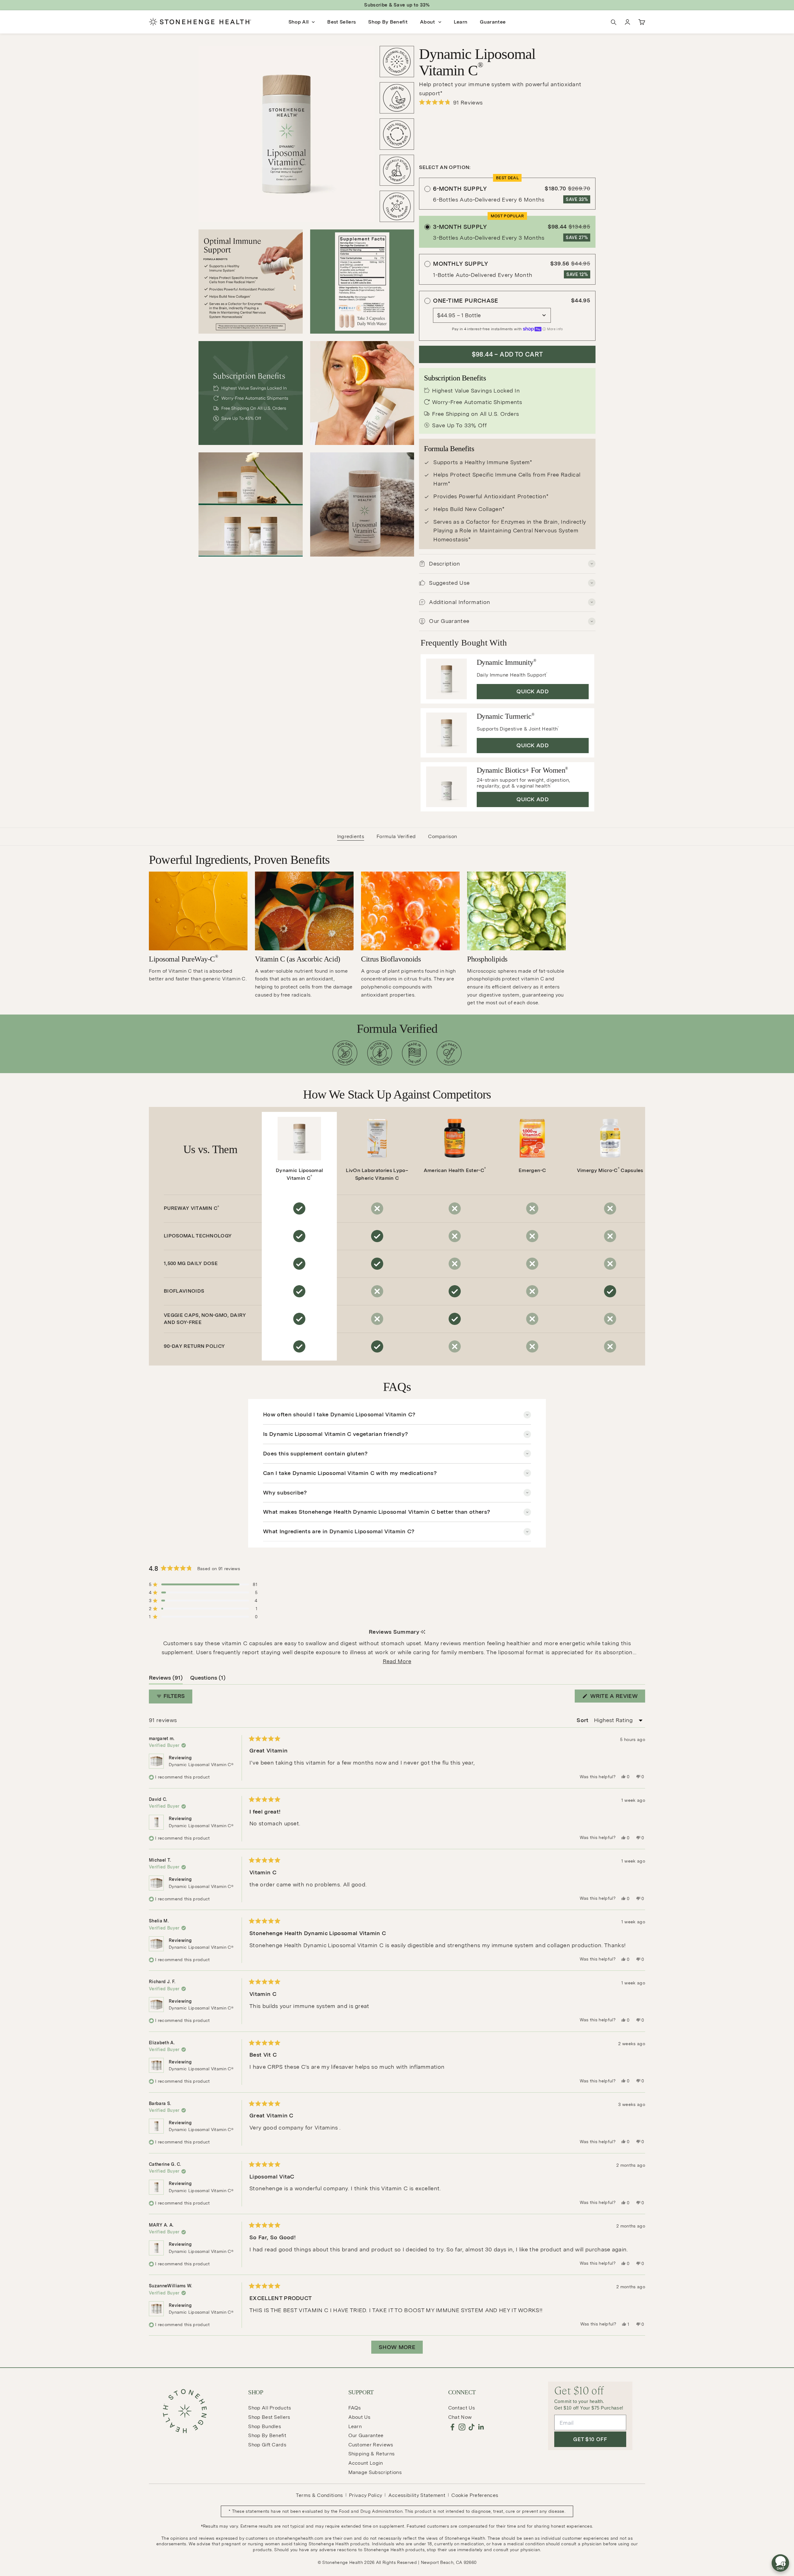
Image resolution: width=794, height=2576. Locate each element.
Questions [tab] (208, 1679)
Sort (583, 1720)
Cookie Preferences (475, 2495)
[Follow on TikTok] (472, 2427)
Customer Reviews (371, 2445)
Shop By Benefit (388, 22)
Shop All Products (270, 2408)
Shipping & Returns (372, 2454)
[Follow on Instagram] (462, 2427)
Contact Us (462, 2408)
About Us (359, 2417)
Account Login (366, 2463)
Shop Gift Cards (267, 2445)
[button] (507, 102)
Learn (461, 22)
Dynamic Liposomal (299, 1174)
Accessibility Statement (417, 2495)
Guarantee (493, 22)
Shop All (299, 22)
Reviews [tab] (166, 1679)
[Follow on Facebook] (452, 2427)
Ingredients (351, 836)
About (428, 22)
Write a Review (617, 1697)
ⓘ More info (553, 329)
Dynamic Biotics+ (522, 770)
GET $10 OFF (590, 2439)
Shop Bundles (265, 2426)
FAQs (355, 2408)
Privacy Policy (366, 2495)
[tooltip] (423, 1632)
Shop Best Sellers (269, 2417)
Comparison (442, 836)
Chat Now (460, 2417)
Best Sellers (341, 22)
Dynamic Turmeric (506, 716)
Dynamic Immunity (506, 662)
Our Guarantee (366, 2435)
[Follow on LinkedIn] (481, 2427)
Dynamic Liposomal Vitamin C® (201, 1765)
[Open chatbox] (780, 2563)
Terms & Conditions (319, 2495)
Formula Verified (396, 836)
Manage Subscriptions (375, 2472)
